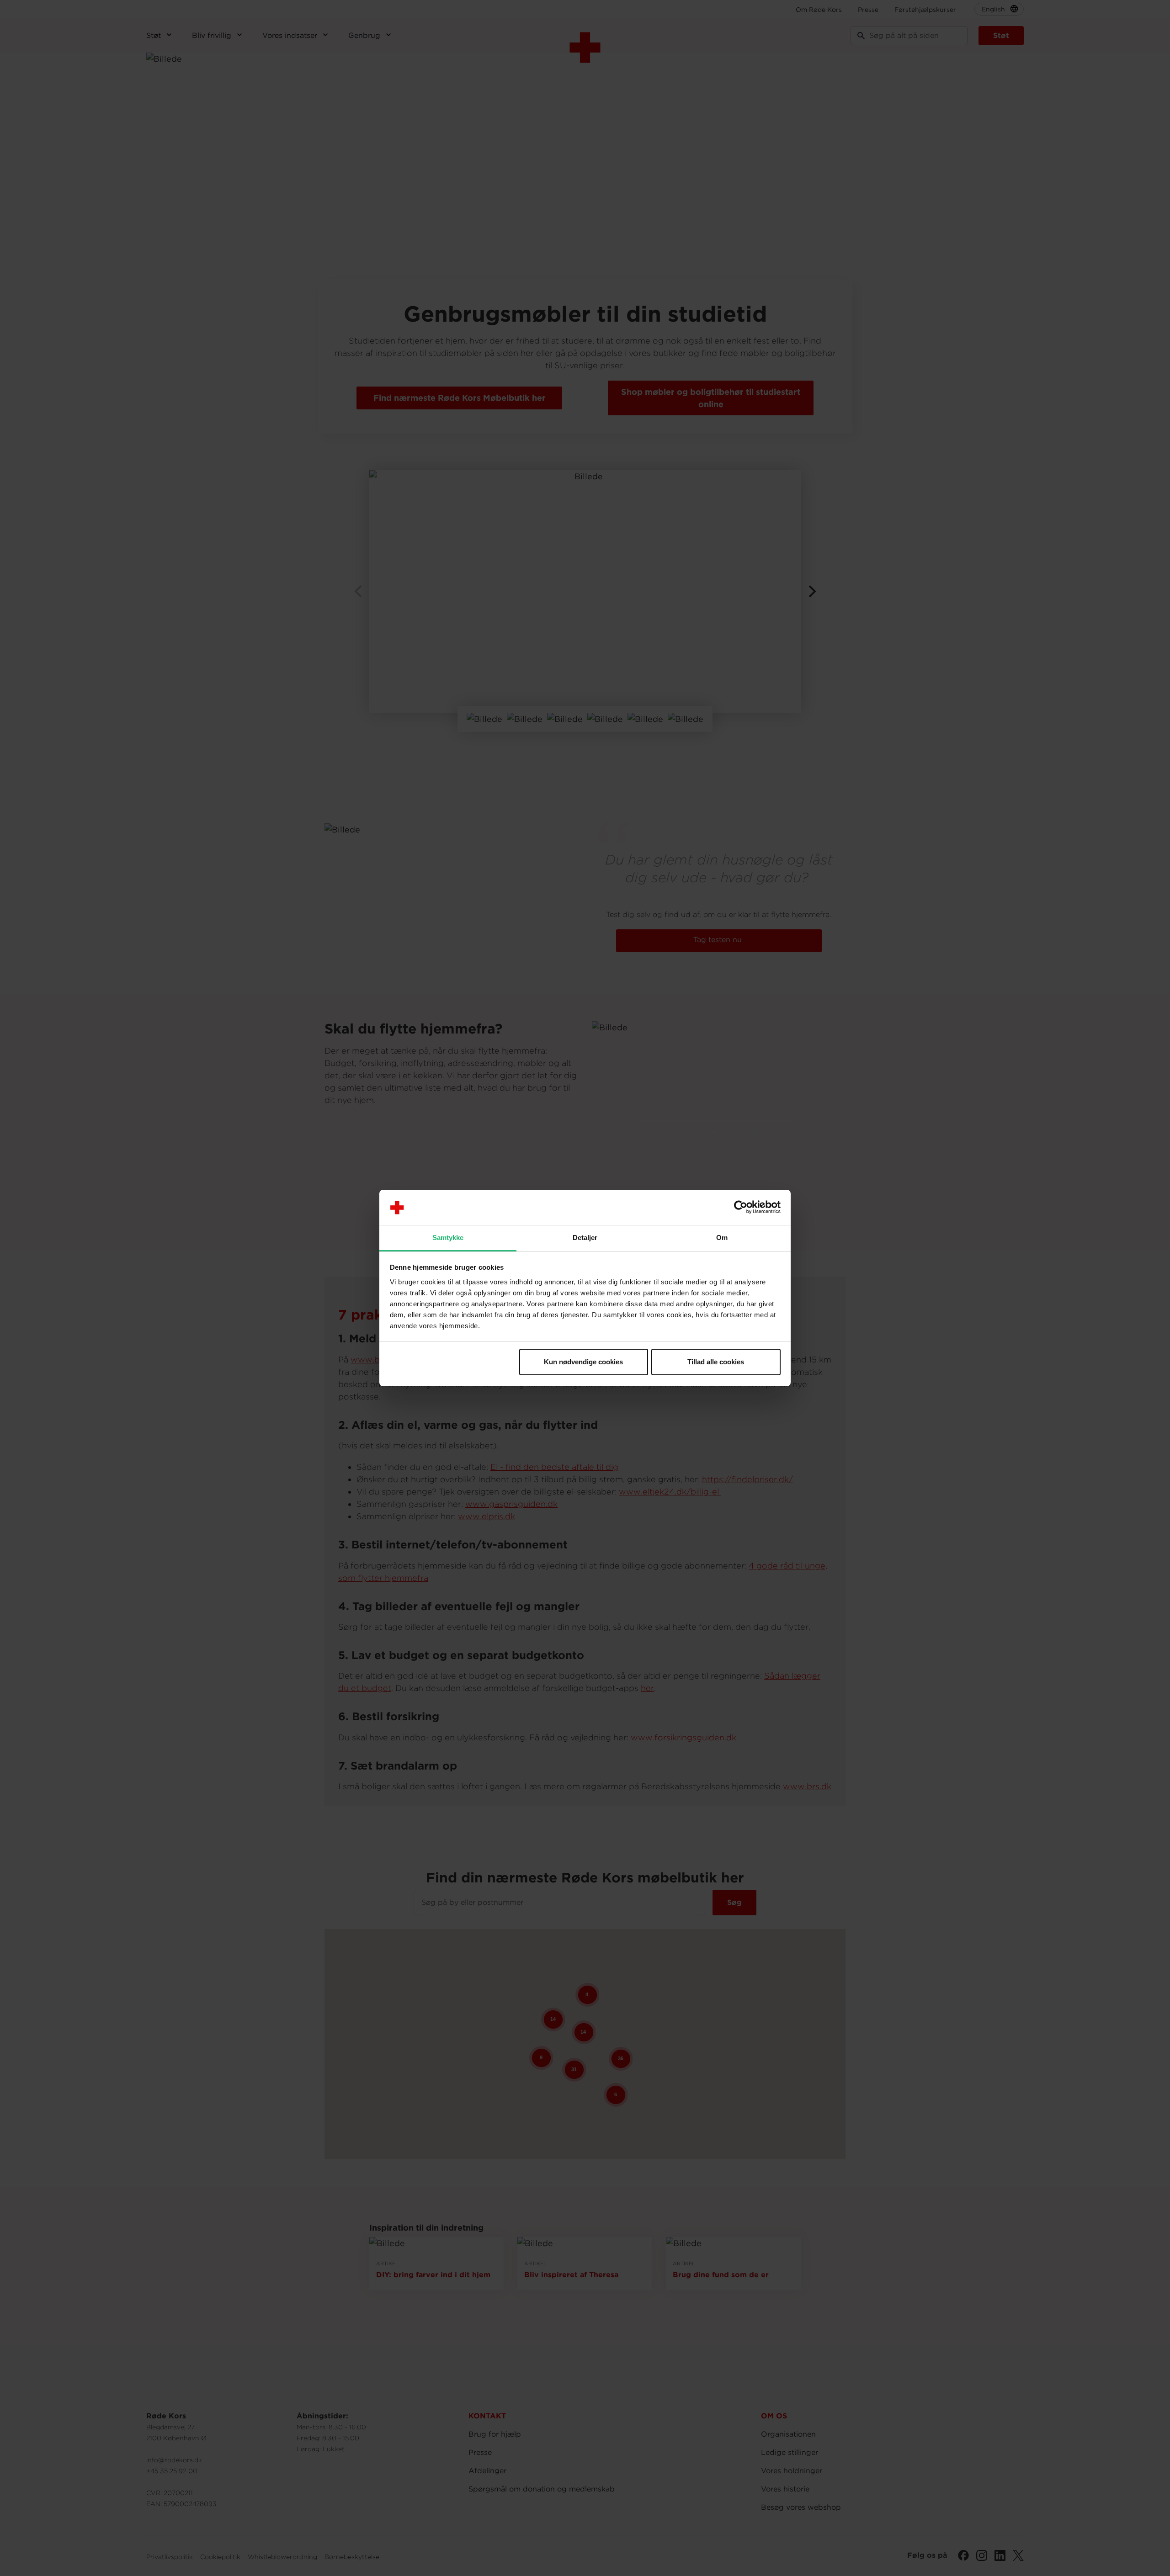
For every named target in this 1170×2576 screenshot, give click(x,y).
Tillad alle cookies (716, 1362)
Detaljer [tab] (585, 1238)
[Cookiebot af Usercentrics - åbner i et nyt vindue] (741, 1208)
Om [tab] (722, 1238)
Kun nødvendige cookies (583, 1362)
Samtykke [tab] (448, 1238)
